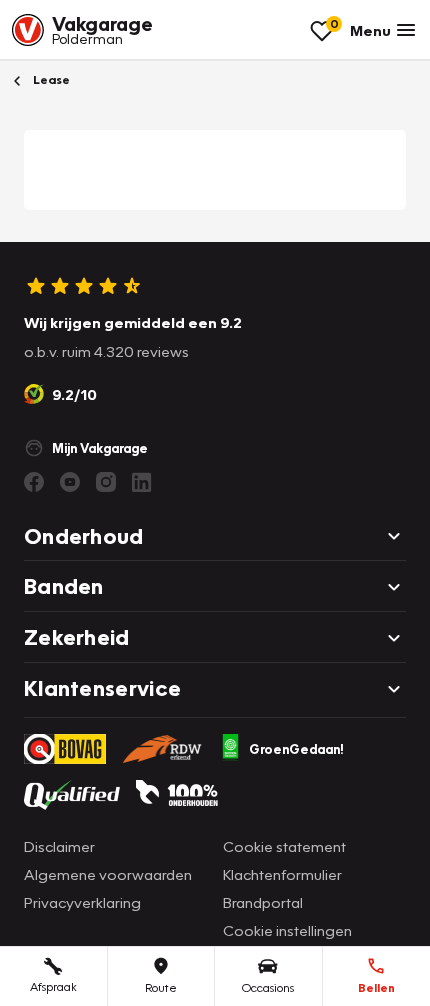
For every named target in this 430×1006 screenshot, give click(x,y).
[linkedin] (142, 482)
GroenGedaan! (296, 749)
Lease (50, 79)
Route (161, 987)
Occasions (268, 987)
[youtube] (70, 482)
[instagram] (106, 482)
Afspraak (53, 986)
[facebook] (34, 482)
